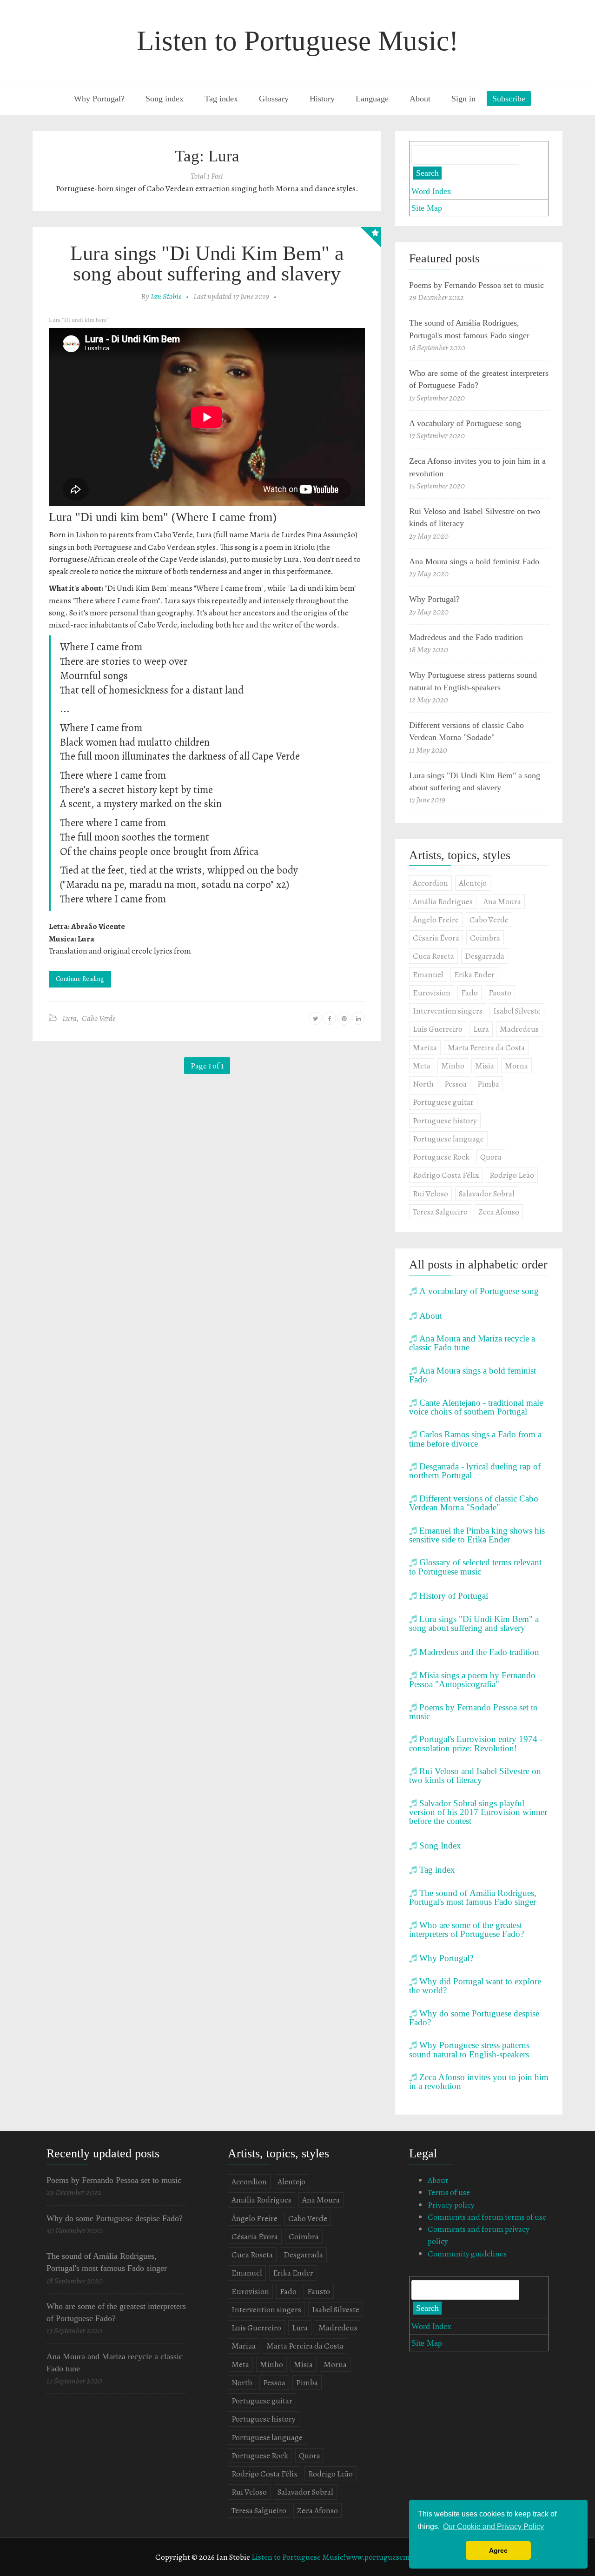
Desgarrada (485, 956)
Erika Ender (474, 974)
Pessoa (456, 1084)
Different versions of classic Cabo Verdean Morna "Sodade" (474, 1503)
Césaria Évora (436, 938)
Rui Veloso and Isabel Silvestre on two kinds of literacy (475, 1775)
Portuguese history (445, 1121)
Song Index (440, 1845)
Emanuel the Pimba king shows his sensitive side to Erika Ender (477, 1535)
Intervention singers (448, 1011)
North (423, 1084)
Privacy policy (451, 2205)
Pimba (488, 1084)
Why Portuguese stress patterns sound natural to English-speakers (469, 2049)
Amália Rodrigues (443, 901)
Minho (453, 1066)
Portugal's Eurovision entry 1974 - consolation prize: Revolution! (476, 1743)
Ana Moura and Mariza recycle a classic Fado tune (472, 1343)
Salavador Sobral (487, 1194)
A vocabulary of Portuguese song (465, 423)
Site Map (427, 208)
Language (372, 99)
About (420, 99)
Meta (422, 1066)
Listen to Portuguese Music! (297, 40)
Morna (516, 1066)
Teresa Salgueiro (440, 1212)
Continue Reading (80, 979)
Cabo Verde (99, 1018)
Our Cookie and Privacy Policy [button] (493, 2526)
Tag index (221, 99)
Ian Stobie (166, 296)
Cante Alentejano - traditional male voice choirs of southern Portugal (476, 1407)
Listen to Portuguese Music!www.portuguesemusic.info (346, 2557)
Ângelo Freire (436, 920)
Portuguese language (448, 1139)
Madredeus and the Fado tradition (466, 637)
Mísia (485, 1066)
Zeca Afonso (499, 1212)
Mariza (425, 1048)
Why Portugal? (99, 99)
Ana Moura (502, 901)
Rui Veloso (430, 1194)
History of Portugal (454, 1595)
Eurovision (432, 993)
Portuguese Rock (441, 1157)
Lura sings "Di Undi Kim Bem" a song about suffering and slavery (207, 263)
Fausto (500, 993)
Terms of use (449, 2192)
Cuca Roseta (433, 956)
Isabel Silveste (517, 1011)
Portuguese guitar (443, 1102)
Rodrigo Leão (512, 1175)
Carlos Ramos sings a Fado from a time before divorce (475, 1438)
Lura (69, 1018)
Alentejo (473, 883)
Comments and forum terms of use (487, 2217)
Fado (469, 993)
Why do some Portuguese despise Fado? (474, 2018)
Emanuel (428, 974)
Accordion (430, 883)
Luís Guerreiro (438, 1029)
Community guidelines (467, 2254)
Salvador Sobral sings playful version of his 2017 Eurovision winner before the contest (478, 1812)
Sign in (463, 99)
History (322, 99)
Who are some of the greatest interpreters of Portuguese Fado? (466, 1929)
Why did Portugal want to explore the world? (475, 1985)
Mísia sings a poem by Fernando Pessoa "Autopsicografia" (472, 1679)
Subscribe (509, 99)
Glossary (274, 99)
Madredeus (519, 1029)
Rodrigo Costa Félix (446, 1175)
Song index (165, 99)
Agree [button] (498, 2550)
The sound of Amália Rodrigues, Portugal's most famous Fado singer (473, 1897)
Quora (491, 1157)
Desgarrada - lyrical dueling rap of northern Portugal (475, 1471)
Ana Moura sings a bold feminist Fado (474, 561)
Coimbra (485, 938)
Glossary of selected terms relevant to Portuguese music (475, 1566)
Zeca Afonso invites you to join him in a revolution (479, 2081)
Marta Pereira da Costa (486, 1048)
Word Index (431, 191)
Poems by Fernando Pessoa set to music (476, 285)
